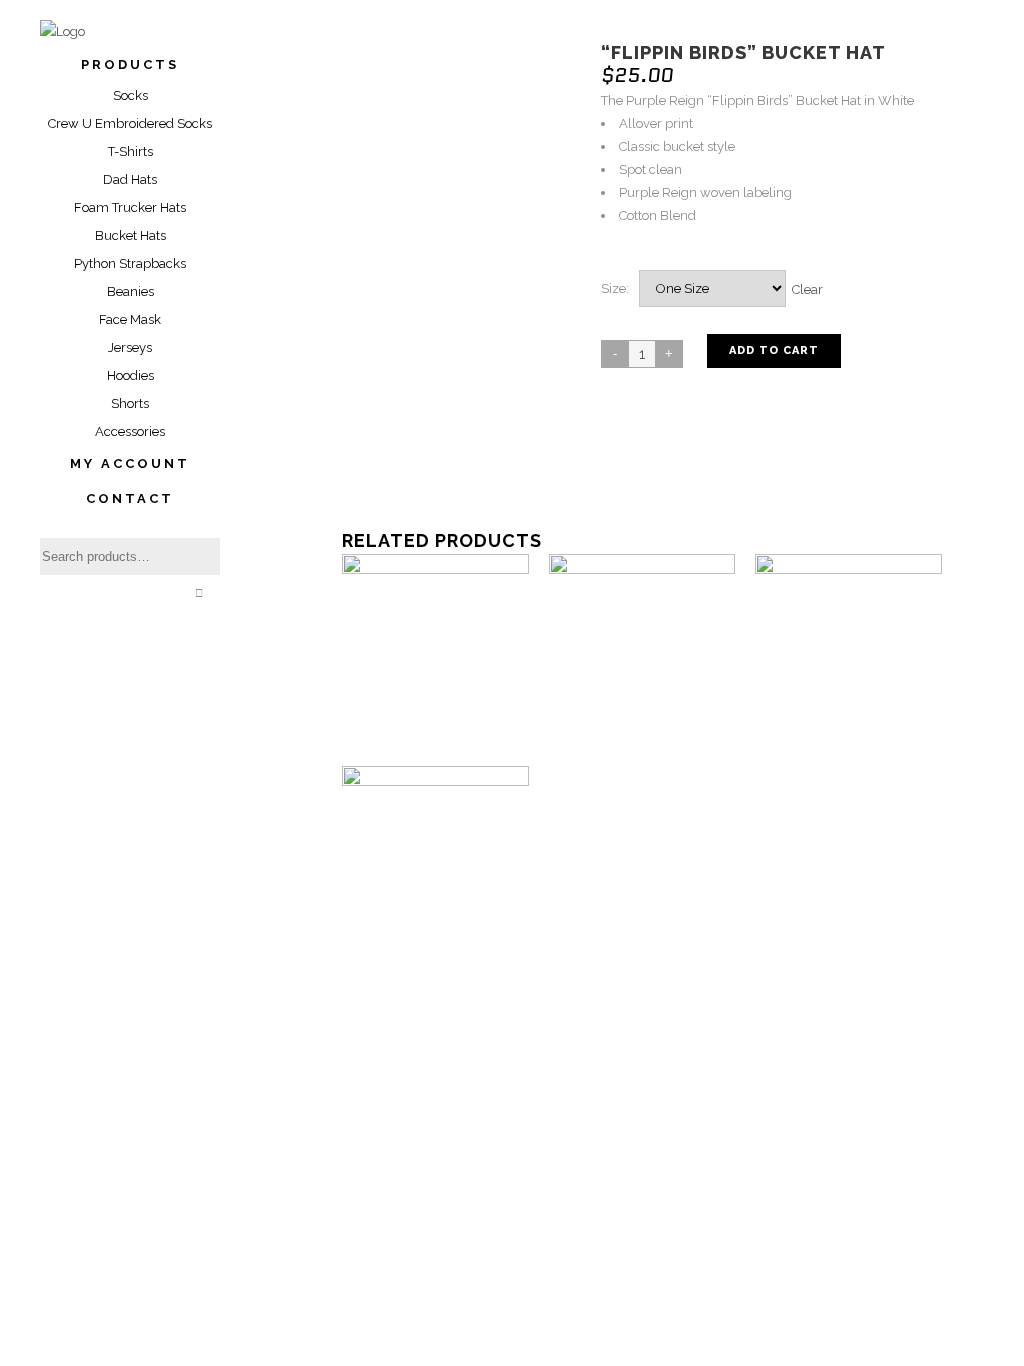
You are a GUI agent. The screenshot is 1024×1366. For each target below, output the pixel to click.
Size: (615, 288)
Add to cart (774, 350)
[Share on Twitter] (641, 470)
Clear (807, 288)
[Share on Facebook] (621, 470)
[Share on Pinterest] (721, 470)
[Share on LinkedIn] (681, 470)
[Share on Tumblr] (701, 470)
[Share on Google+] (661, 470)
